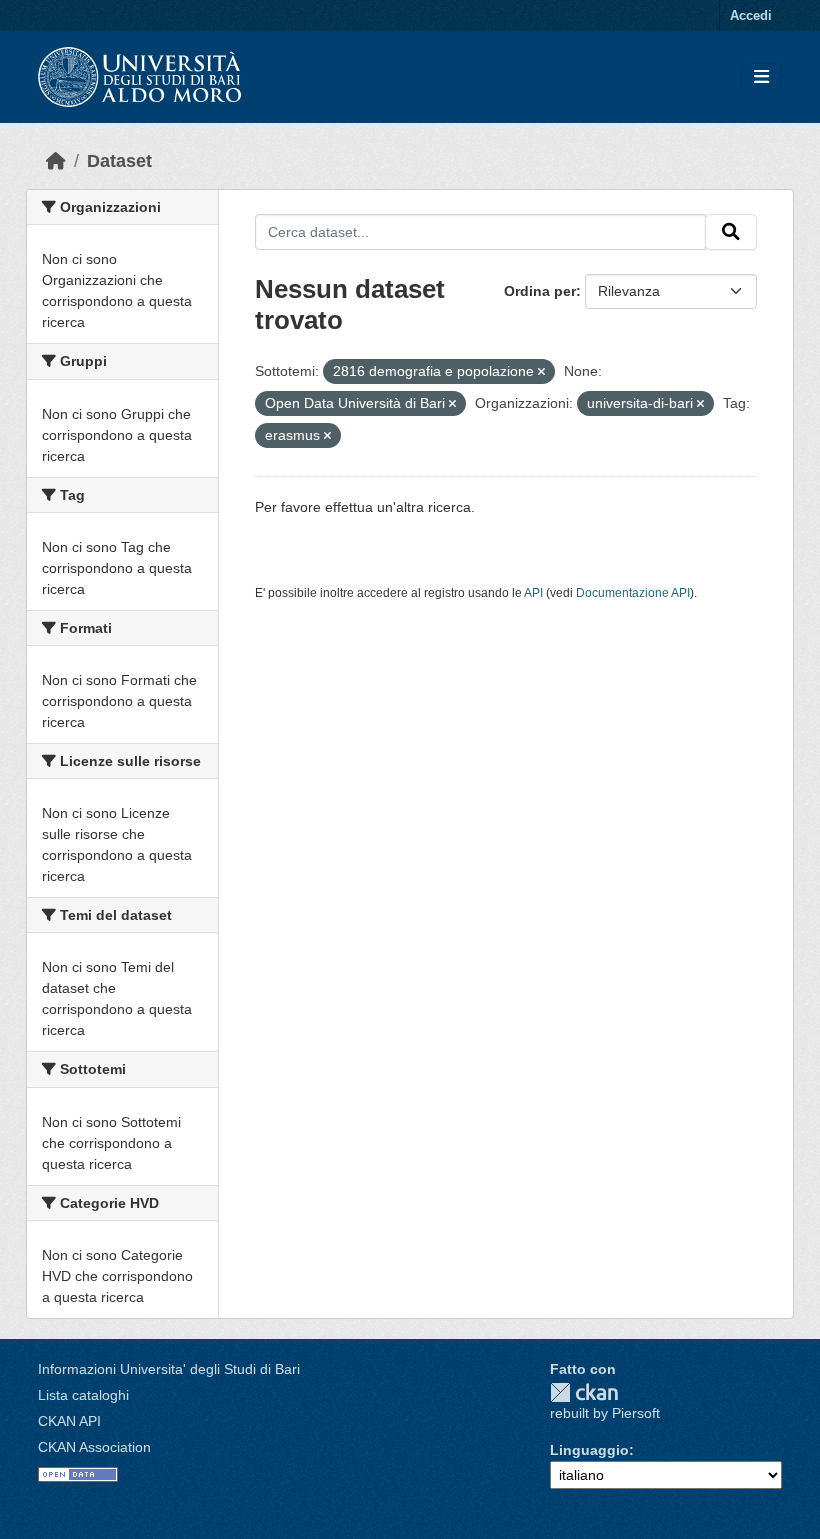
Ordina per (540, 291)
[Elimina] (541, 372)
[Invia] (731, 232)
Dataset (119, 161)
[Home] (56, 161)
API (533, 593)
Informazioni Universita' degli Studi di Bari (169, 1369)
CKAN (584, 1392)
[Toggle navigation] (761, 77)
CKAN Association (94, 1447)
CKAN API (69, 1421)
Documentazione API (633, 593)
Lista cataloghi (83, 1395)
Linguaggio (589, 1450)
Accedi (751, 15)
